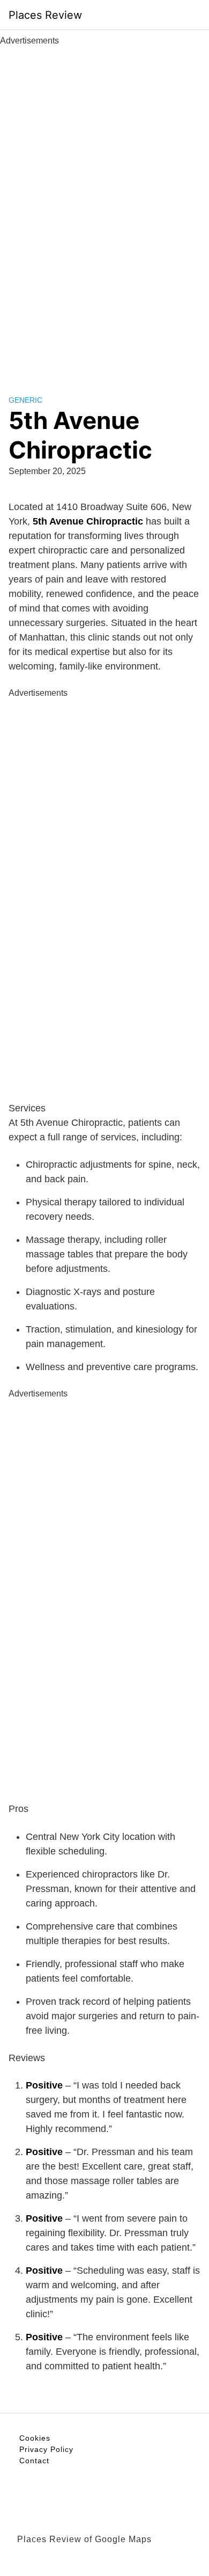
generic (25, 400)
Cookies (35, 2438)
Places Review (45, 15)
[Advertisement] (104, 208)
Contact (34, 2461)
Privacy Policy (46, 2449)
